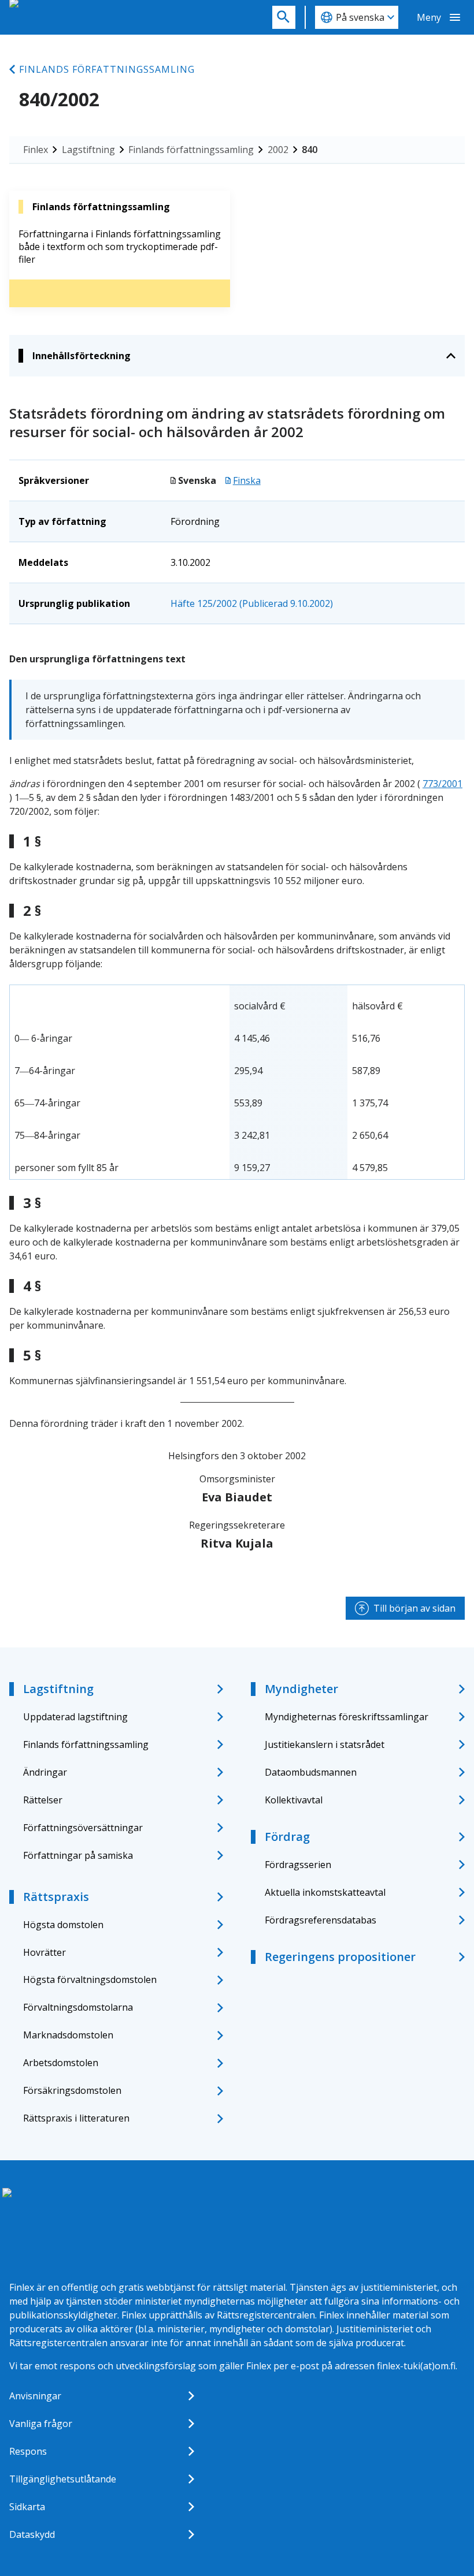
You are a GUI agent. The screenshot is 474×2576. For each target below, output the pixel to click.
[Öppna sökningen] (284, 17)
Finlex (36, 150)
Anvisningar (35, 2396)
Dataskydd (32, 2534)
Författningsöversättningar (83, 1828)
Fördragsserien (298, 1865)
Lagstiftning (88, 150)
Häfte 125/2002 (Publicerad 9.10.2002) (252, 603)
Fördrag (287, 1837)
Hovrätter (45, 1952)
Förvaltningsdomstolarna (78, 2007)
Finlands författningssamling (107, 69)
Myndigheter (301, 1689)
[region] (237, 1082)
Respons (28, 2451)
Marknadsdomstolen (68, 2035)
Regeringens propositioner (340, 1957)
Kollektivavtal (294, 1800)
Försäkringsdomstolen (72, 2090)
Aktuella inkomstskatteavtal (325, 1892)
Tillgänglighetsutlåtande (63, 2479)
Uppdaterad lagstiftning (75, 1717)
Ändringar (45, 1772)
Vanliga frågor (41, 2424)
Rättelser (43, 1800)
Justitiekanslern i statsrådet (325, 1744)
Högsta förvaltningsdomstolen (90, 1979)
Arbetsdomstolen (61, 2063)
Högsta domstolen (63, 1925)
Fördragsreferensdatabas (321, 1920)
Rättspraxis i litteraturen (76, 2118)
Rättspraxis (56, 1897)
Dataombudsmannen (311, 1772)
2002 (278, 150)
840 (310, 150)
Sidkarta (27, 2507)
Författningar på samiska (78, 1855)
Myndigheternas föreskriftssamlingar (347, 1717)
